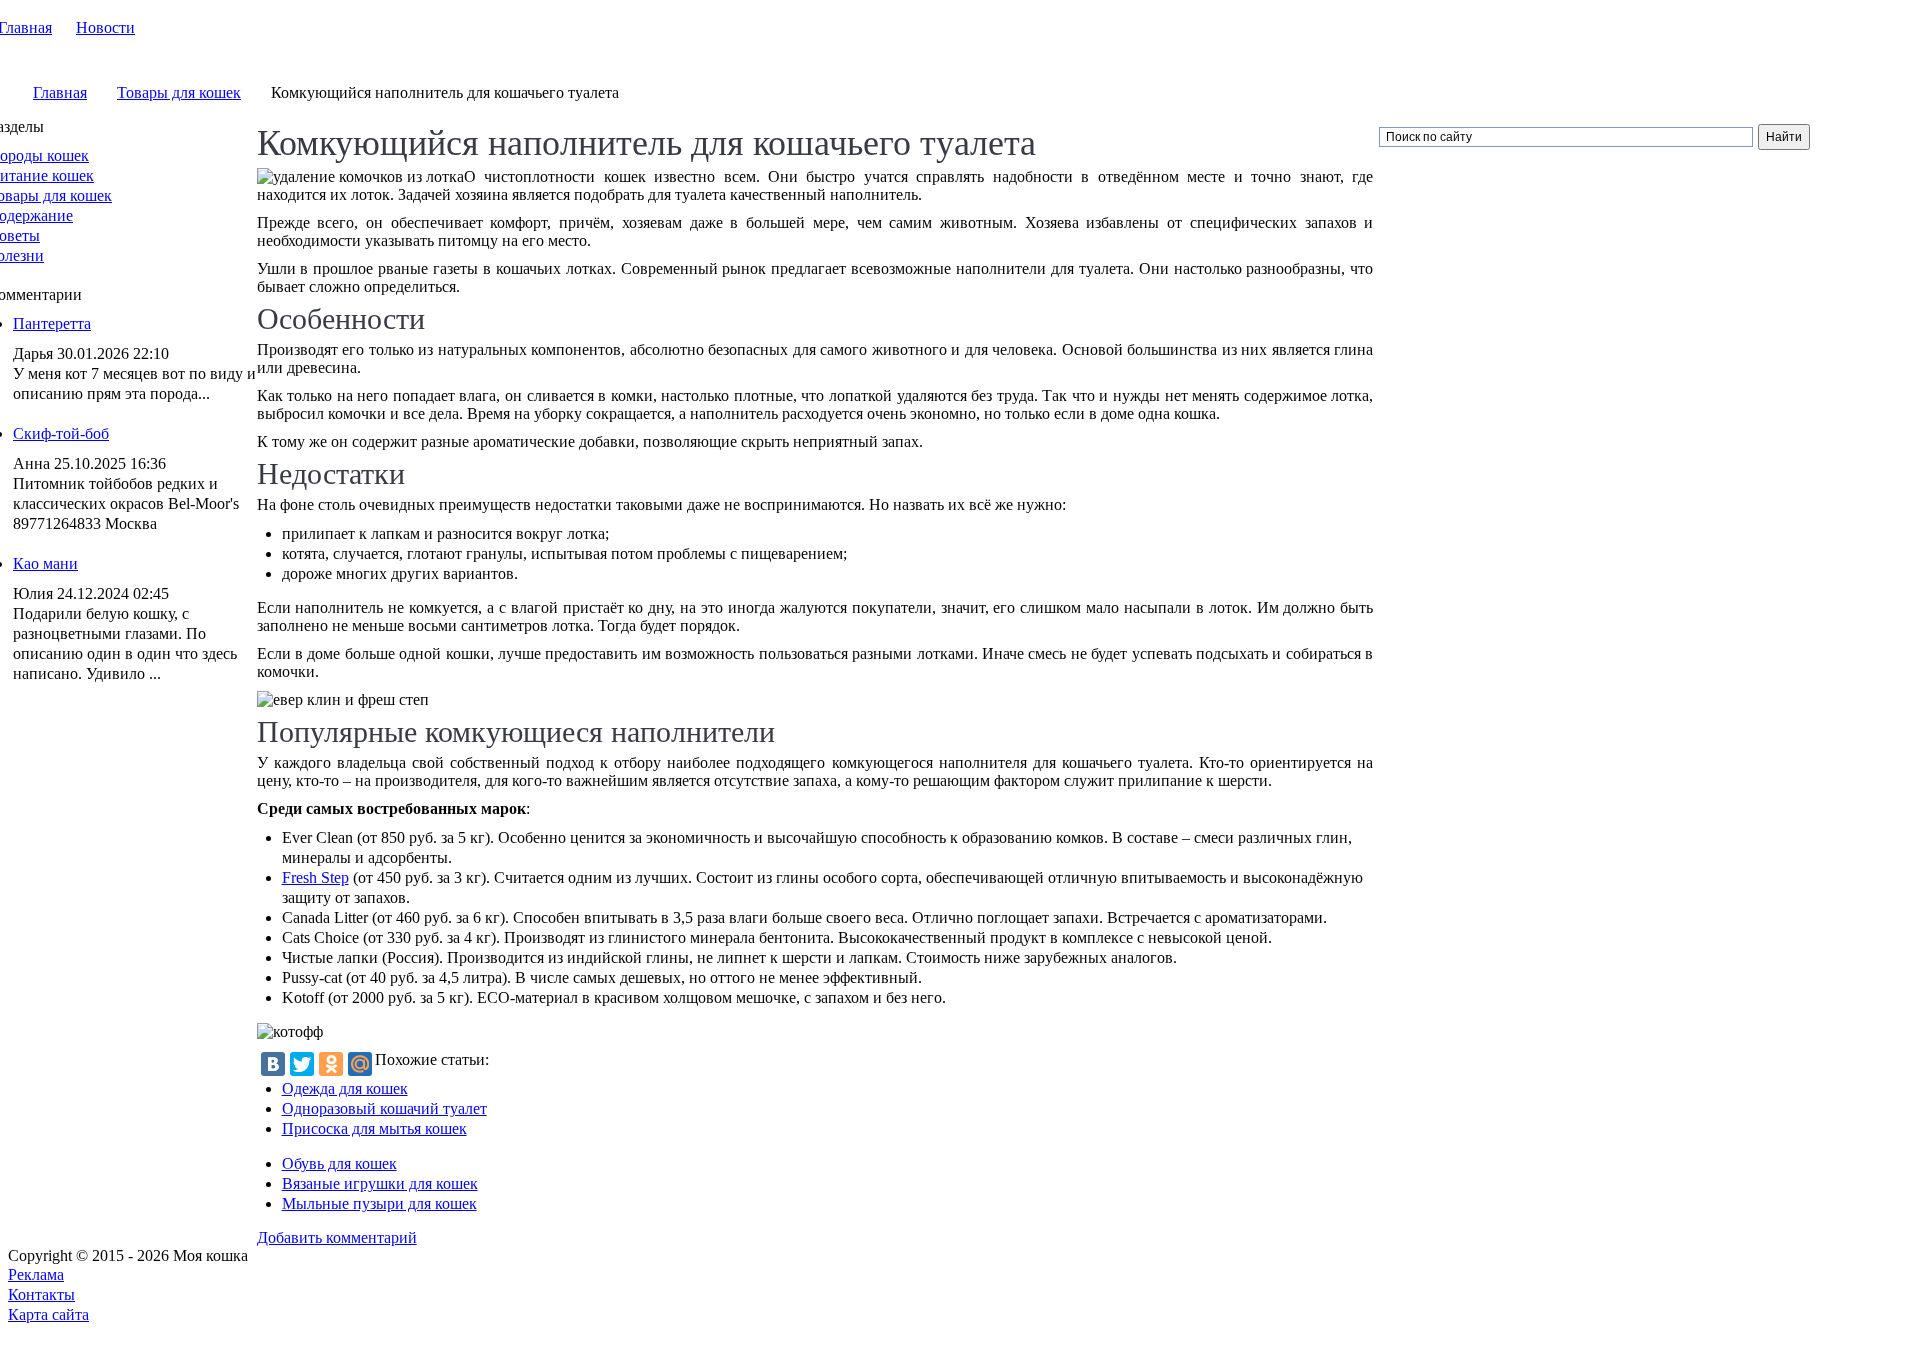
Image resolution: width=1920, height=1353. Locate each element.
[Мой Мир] (360, 1064)
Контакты (41, 1294)
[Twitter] (302, 1064)
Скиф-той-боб (61, 433)
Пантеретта (52, 323)
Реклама (36, 1274)
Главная (60, 92)
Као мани (45, 563)
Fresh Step (315, 877)
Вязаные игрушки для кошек (380, 1183)
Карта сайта (48, 1314)
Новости (105, 27)
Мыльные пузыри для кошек (379, 1203)
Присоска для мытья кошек (374, 1128)
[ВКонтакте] (273, 1064)
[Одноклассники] (331, 1064)
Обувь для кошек (339, 1163)
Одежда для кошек (345, 1088)
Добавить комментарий (337, 1237)
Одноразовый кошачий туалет (384, 1108)
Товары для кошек (179, 92)
